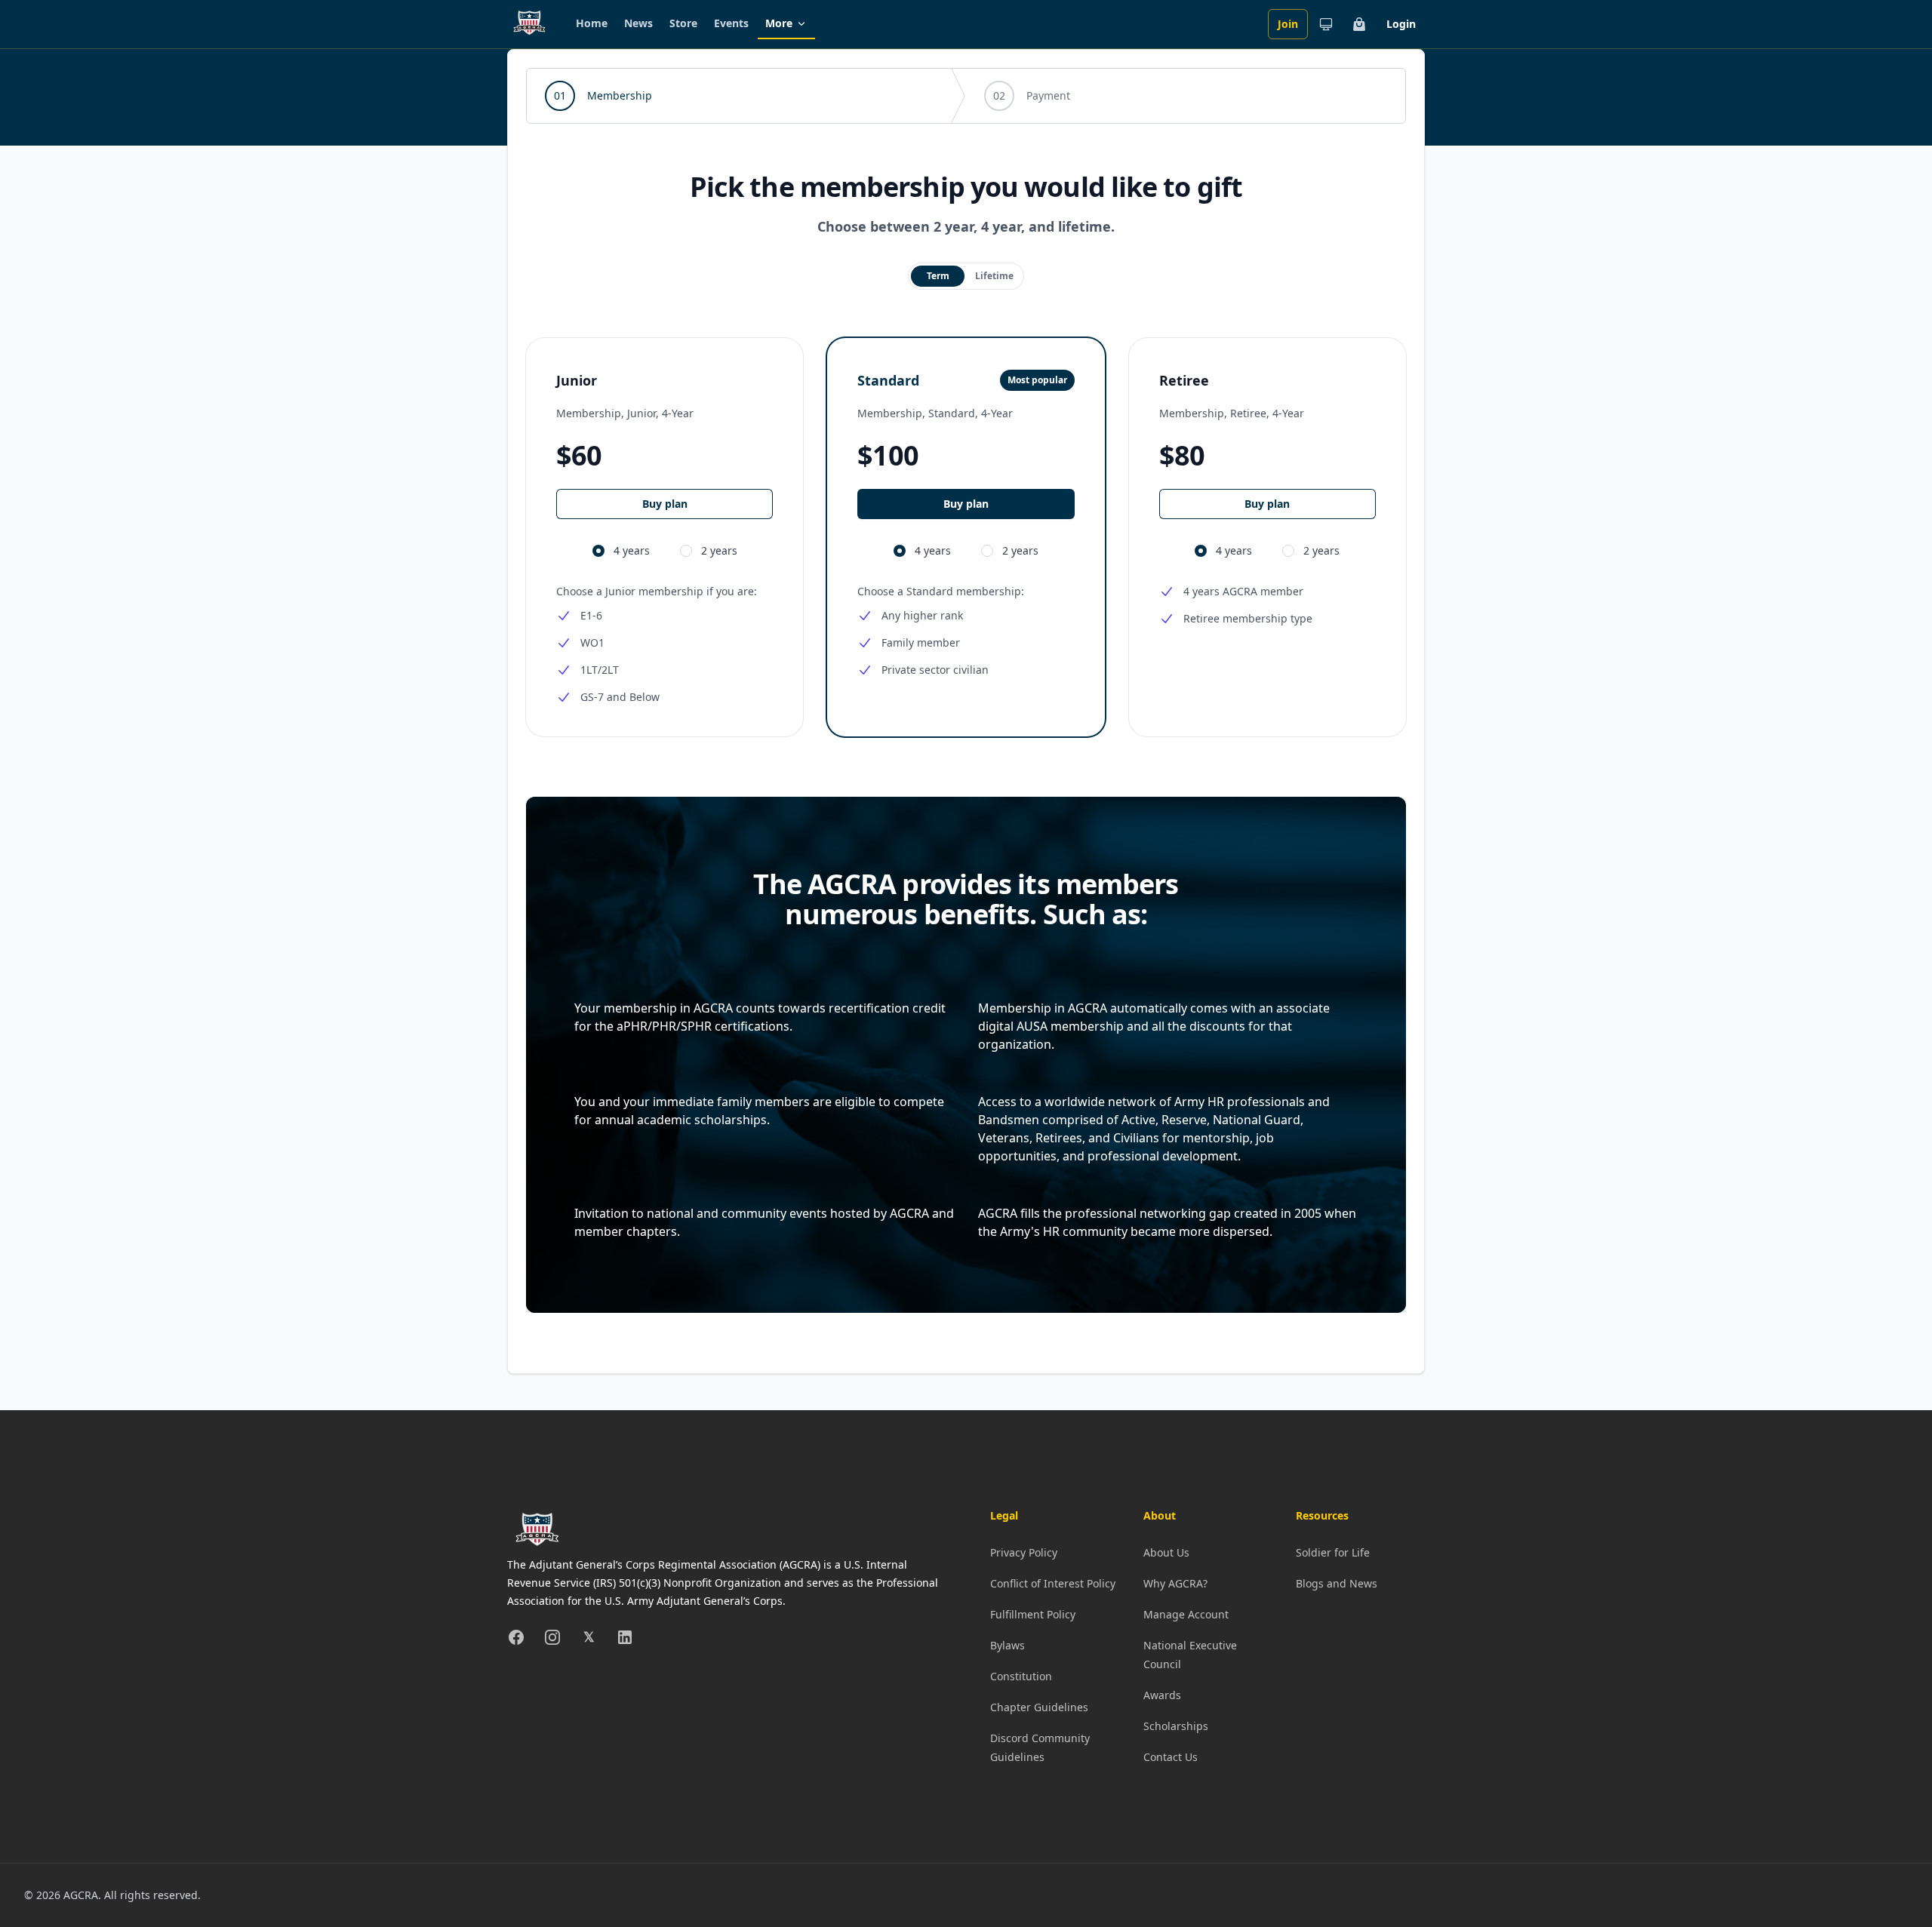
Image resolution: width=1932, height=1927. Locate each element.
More (779, 23)
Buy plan (665, 504)
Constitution (1021, 1676)
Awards (1162, 1695)
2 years (719, 550)
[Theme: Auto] (1326, 24)
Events (731, 23)
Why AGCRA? (1175, 1583)
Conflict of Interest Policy (1053, 1583)
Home (592, 23)
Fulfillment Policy (1033, 1614)
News (638, 23)
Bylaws (1008, 1645)
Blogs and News (1337, 1583)
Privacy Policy (1024, 1552)
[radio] (938, 276)
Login (1401, 24)
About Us (1166, 1552)
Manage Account (1186, 1614)
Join (1288, 24)
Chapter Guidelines (1039, 1707)
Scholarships (1176, 1726)
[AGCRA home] (529, 24)
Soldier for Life (1333, 1552)
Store (683, 23)
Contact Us (1171, 1757)
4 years (632, 550)
